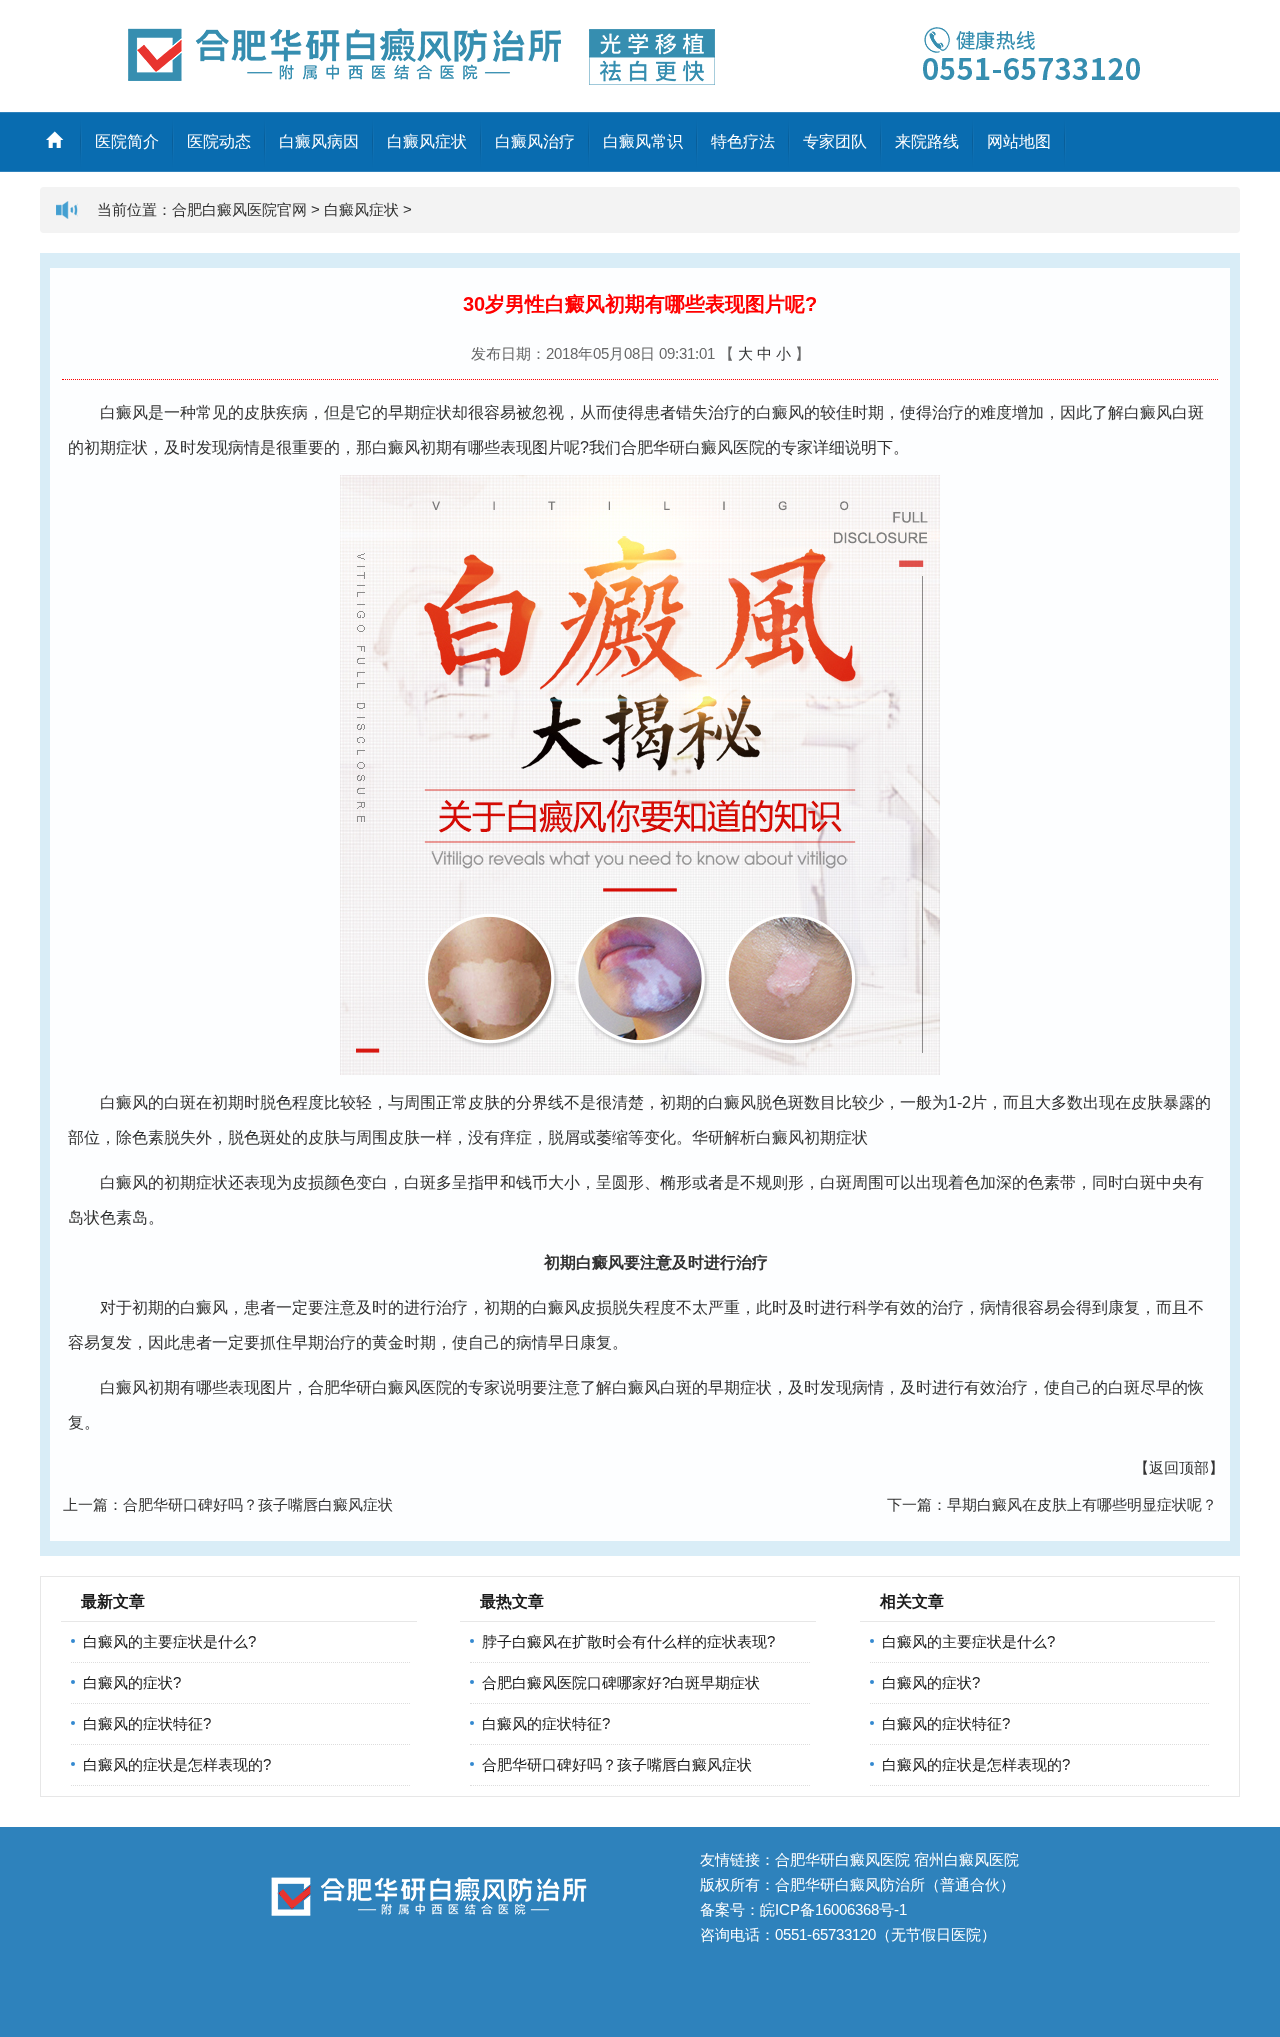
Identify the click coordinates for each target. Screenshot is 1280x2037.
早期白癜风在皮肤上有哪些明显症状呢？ (1082, 1504)
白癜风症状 (427, 141)
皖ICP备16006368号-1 (833, 1909)
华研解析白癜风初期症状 (780, 1137)
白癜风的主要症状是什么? (169, 1641)
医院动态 (219, 141)
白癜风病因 (319, 141)
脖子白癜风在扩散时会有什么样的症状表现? (628, 1641)
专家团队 (835, 141)
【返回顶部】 (1179, 1467)
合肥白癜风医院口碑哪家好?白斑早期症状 (621, 1682)
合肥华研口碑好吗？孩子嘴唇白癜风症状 (258, 1504)
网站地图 (1019, 141)
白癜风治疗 (535, 141)
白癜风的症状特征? (147, 1723)
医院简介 (127, 141)
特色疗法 (743, 141)
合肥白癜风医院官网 (239, 209)
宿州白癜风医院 (966, 1859)
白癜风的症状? (132, 1682)
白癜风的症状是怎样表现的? (177, 1764)
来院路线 (927, 141)
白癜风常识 (643, 141)
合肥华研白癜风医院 (693, 447)
